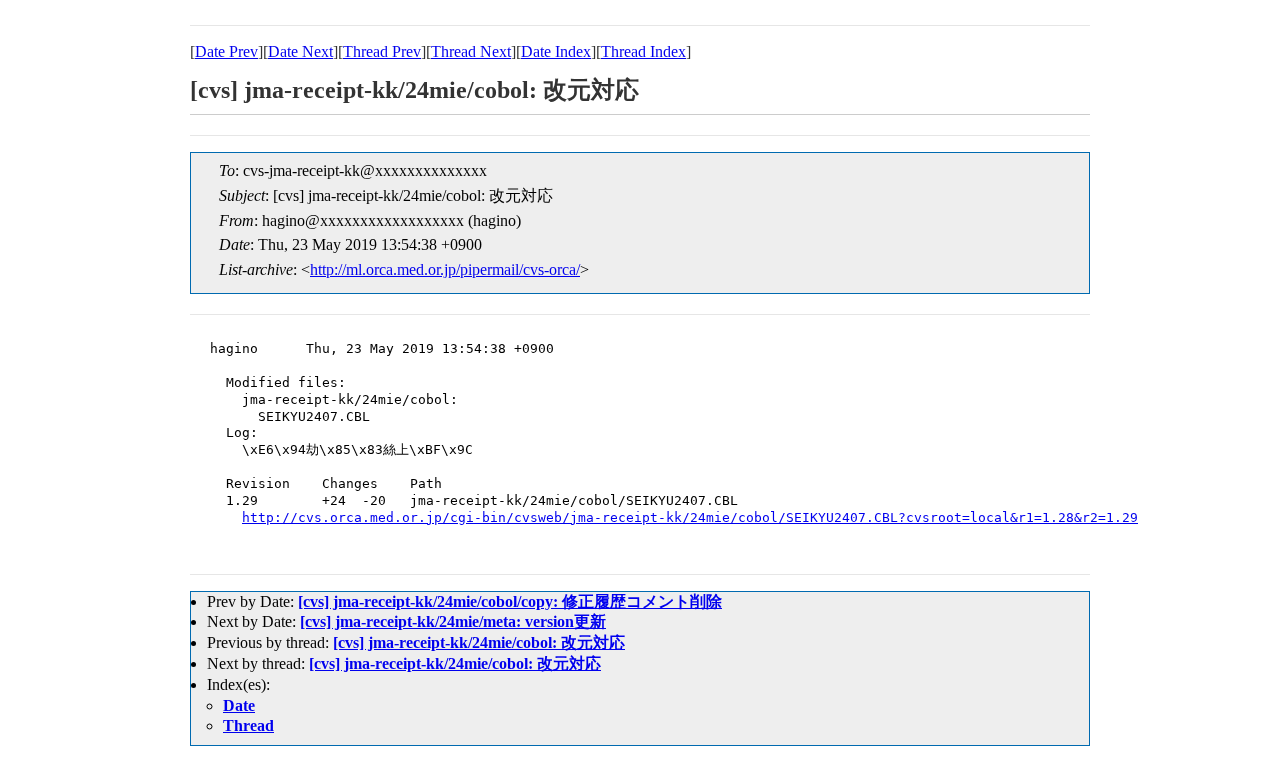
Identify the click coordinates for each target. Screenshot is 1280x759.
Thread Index (643, 51)
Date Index (556, 51)
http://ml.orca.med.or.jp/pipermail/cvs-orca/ (445, 269)
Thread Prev (382, 51)
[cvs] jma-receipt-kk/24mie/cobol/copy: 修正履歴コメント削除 (510, 601)
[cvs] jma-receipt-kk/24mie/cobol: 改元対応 (479, 642)
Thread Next (471, 51)
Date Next (300, 51)
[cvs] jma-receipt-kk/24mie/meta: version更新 (453, 621)
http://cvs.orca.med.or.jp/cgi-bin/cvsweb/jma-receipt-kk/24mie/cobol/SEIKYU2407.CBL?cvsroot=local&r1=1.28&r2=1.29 (690, 517)
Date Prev (226, 51)
